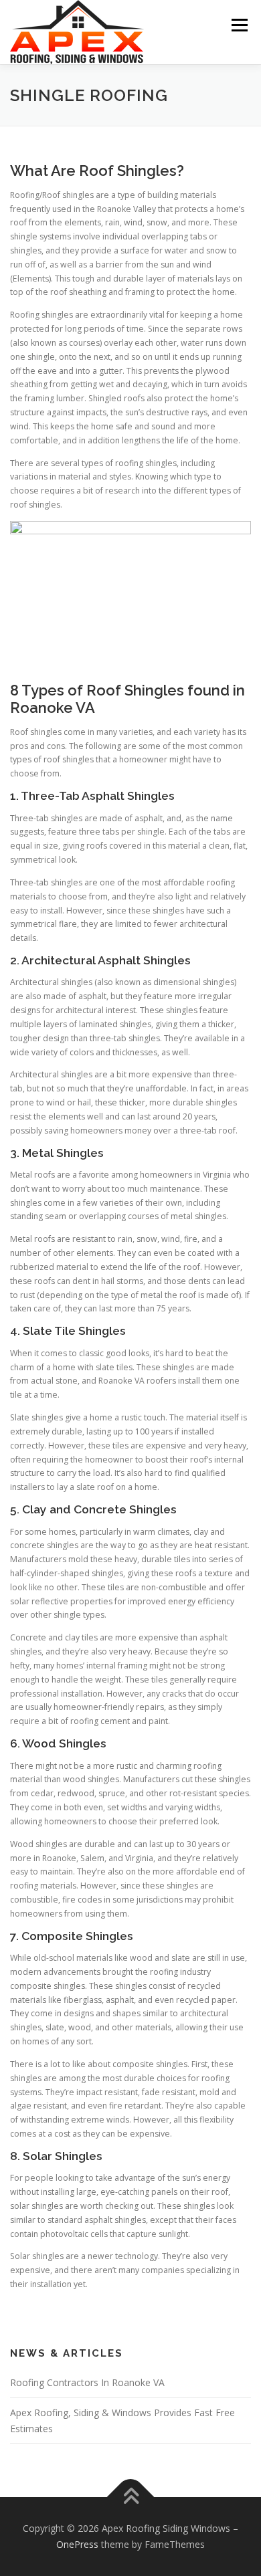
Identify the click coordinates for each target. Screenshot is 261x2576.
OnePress (77, 2544)
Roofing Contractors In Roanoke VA (87, 2382)
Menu (239, 25)
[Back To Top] (131, 2497)
